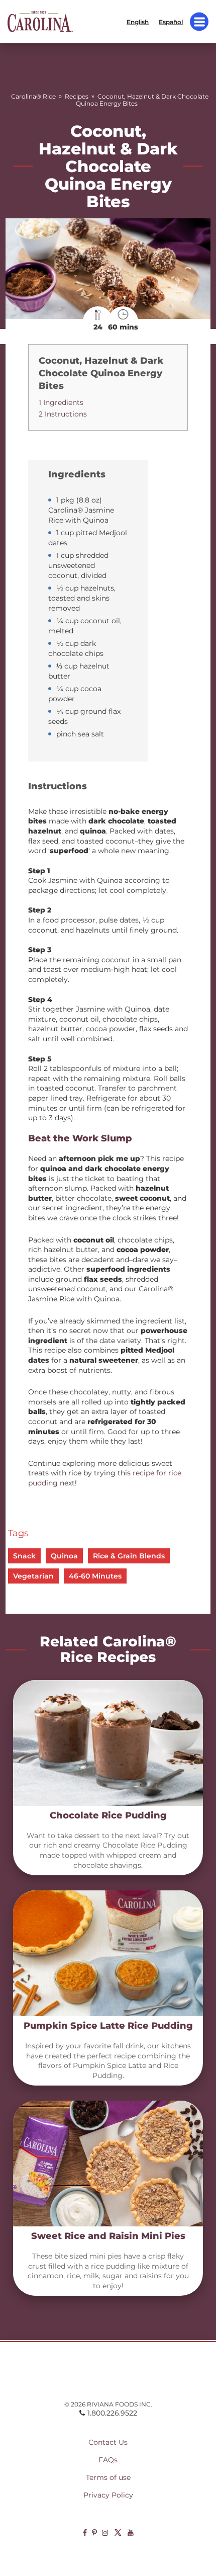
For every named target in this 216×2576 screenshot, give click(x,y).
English (138, 21)
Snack (24, 1556)
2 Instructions (63, 414)
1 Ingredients (61, 402)
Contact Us (108, 2442)
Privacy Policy (108, 2495)
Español (171, 21)
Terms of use (108, 2477)
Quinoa (64, 1556)
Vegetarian (33, 1576)
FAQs (108, 2460)
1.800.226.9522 (112, 2413)
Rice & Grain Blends (129, 1556)
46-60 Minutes (95, 1576)
